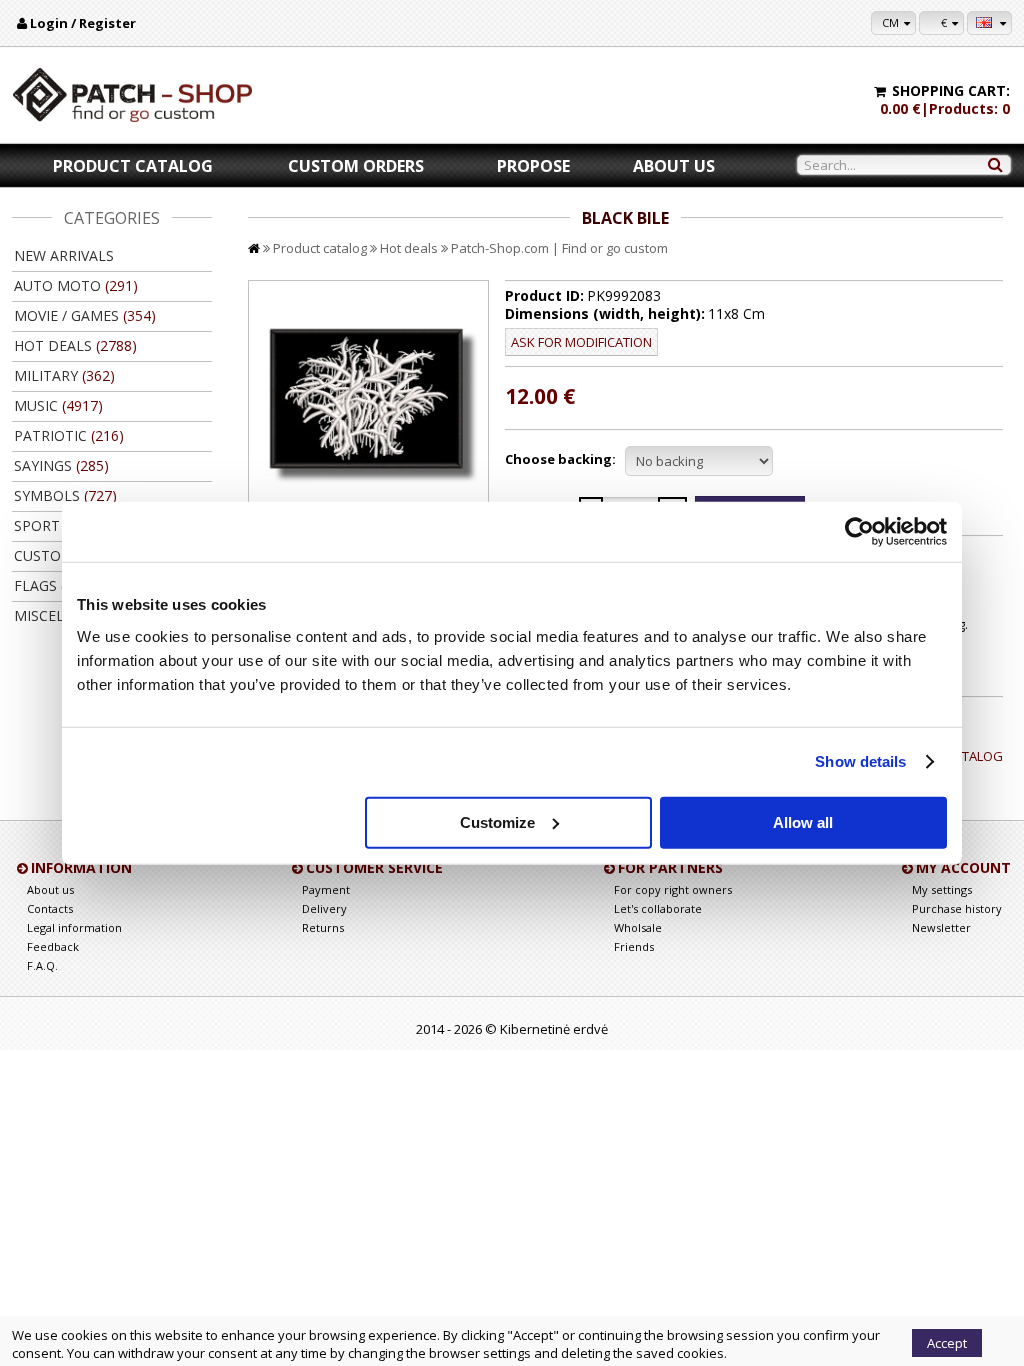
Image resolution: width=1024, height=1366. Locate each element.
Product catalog (133, 166)
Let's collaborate (658, 908)
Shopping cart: (951, 90)
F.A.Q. (42, 965)
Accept (947, 1343)
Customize (497, 821)
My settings (942, 889)
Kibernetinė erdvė (554, 1029)
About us (674, 166)
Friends (634, 946)
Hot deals (409, 248)
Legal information (74, 927)
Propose (533, 166)
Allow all (803, 821)
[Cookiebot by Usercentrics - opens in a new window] (859, 532)
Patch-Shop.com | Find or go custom (559, 248)
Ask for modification (581, 342)
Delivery (324, 908)
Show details (860, 761)
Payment (326, 889)
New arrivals (64, 255)
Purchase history (957, 908)
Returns (323, 927)
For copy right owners (673, 889)
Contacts (50, 908)
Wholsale (638, 927)
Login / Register (83, 23)
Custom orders (356, 166)
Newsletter (941, 927)
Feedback (53, 946)
